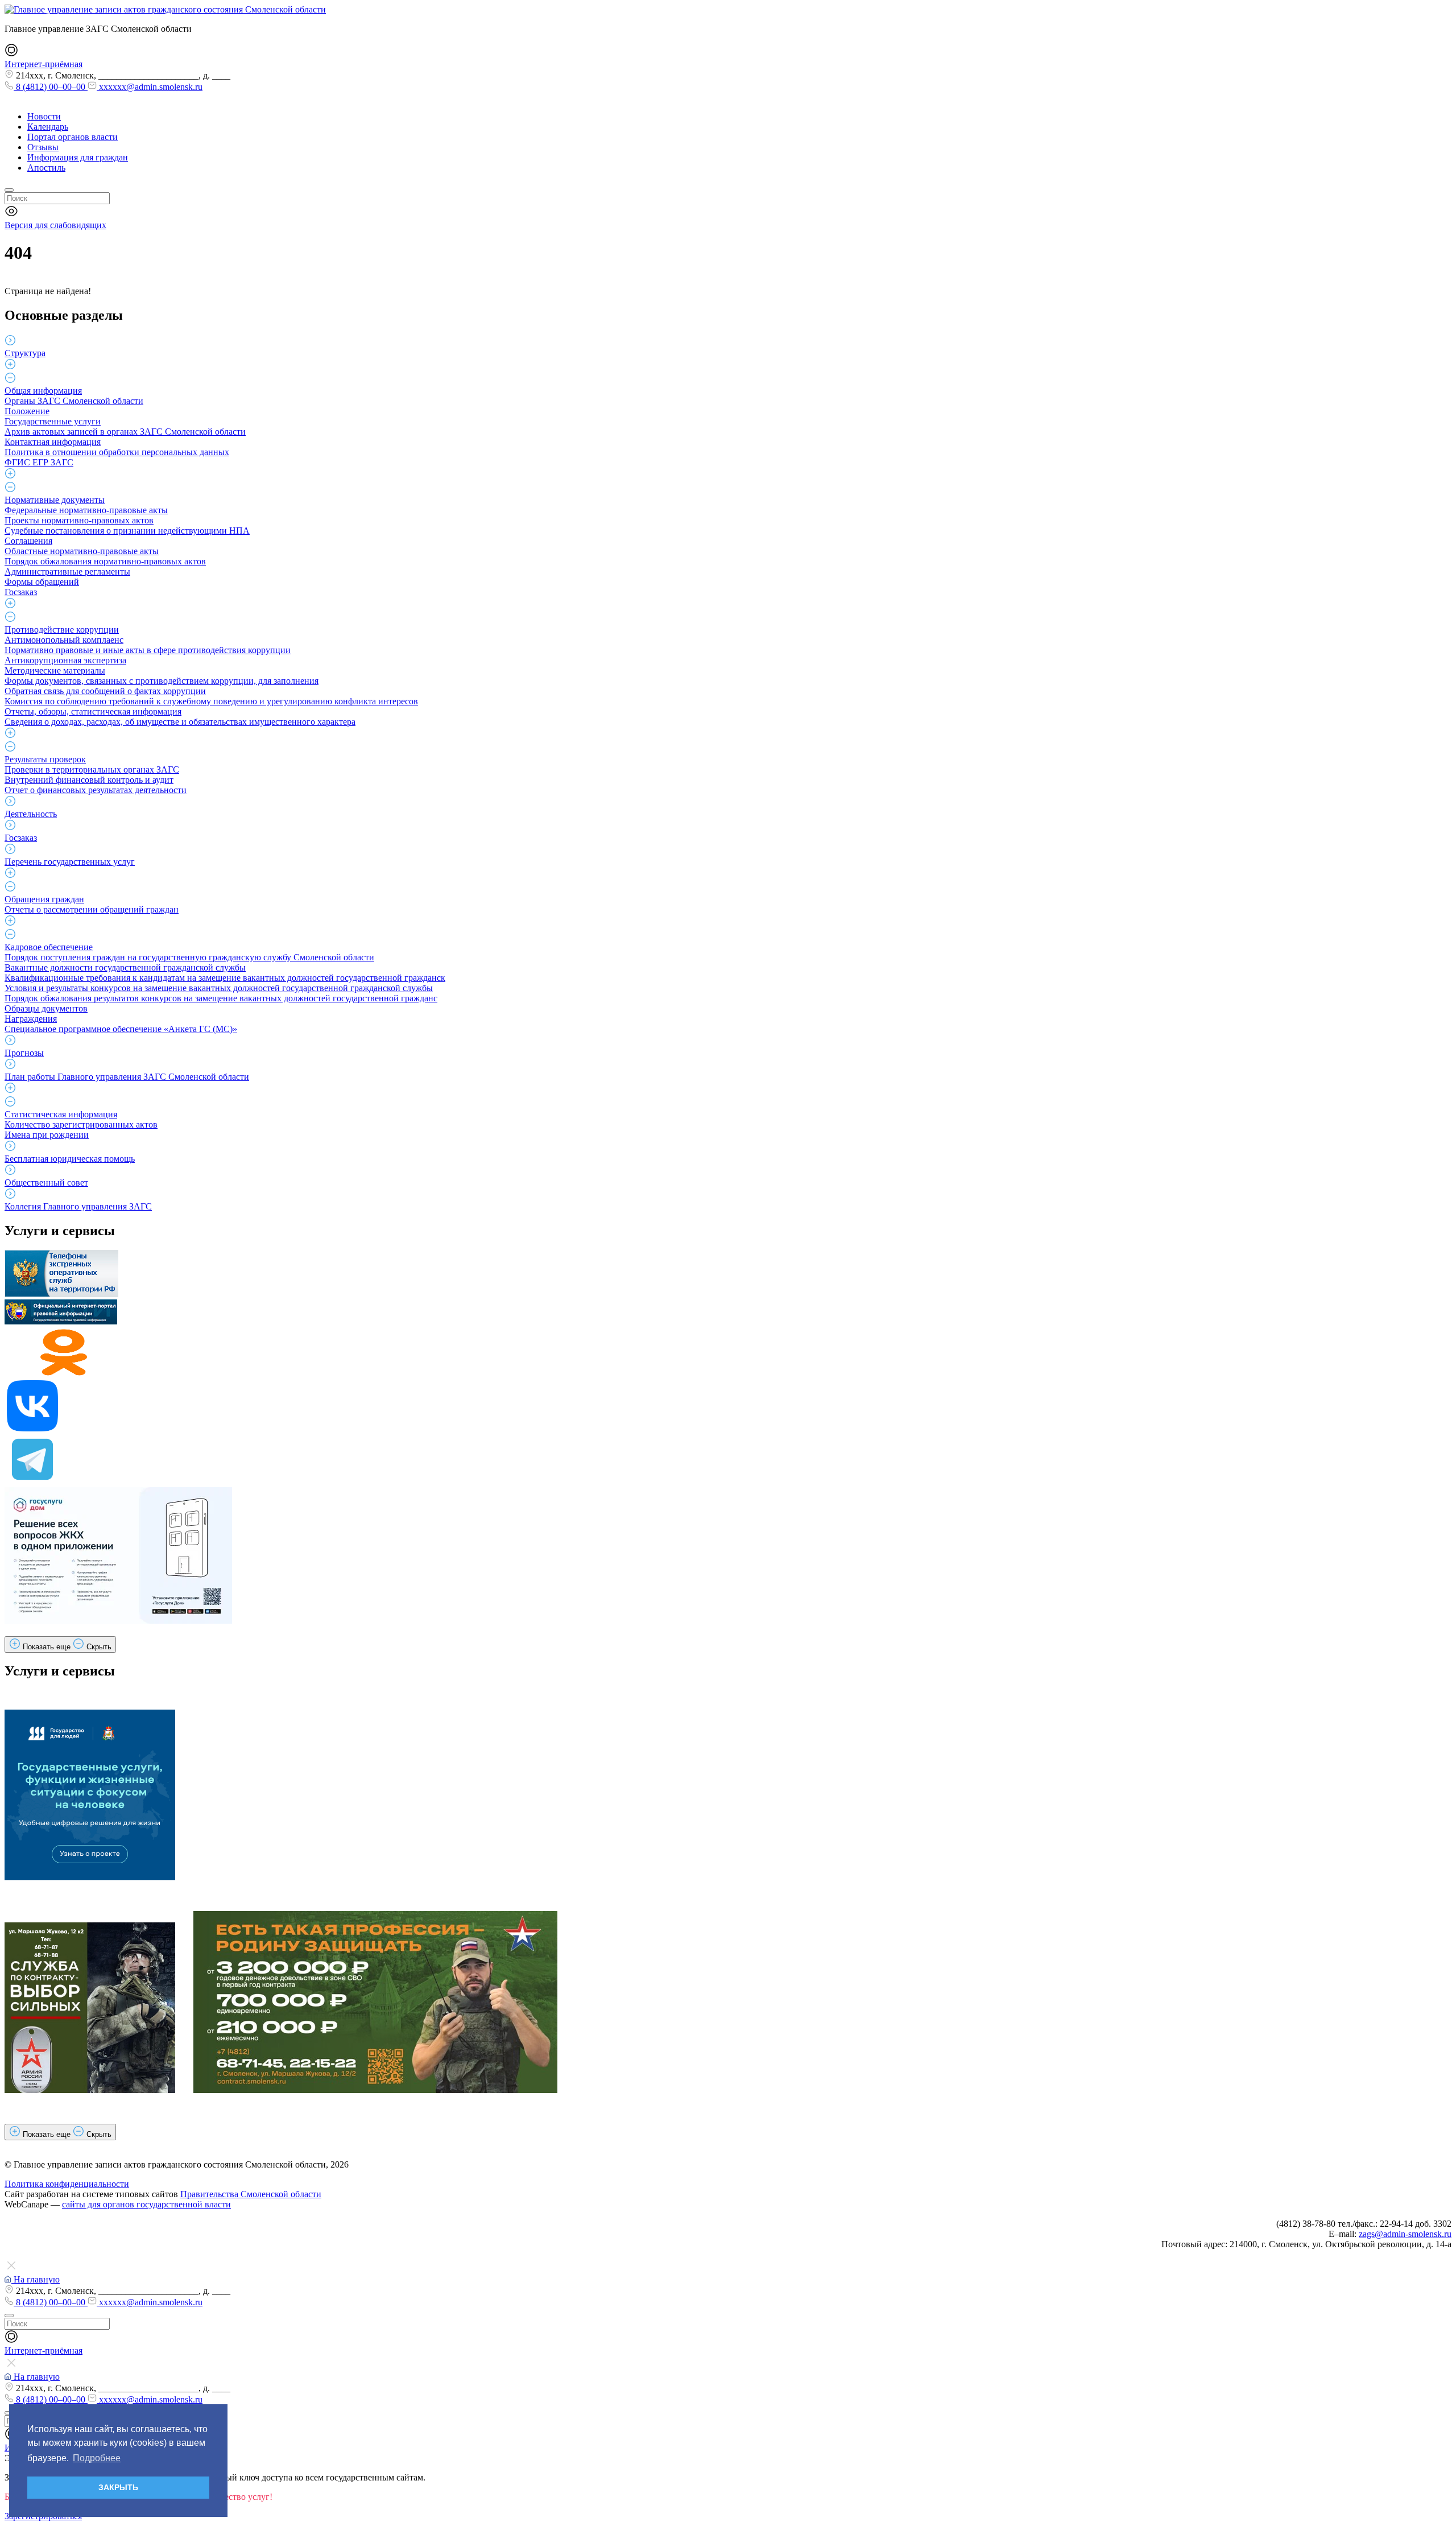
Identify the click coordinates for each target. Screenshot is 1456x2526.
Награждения (31, 1019)
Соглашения (28, 541)
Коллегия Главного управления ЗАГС (78, 1206)
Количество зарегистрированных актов (81, 1124)
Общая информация (43, 391)
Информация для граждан (78, 157)
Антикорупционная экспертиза (65, 660)
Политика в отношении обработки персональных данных (117, 452)
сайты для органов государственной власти (146, 2204)
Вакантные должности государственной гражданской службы (125, 967)
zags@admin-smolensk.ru (1405, 2234)
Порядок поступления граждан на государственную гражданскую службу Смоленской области (189, 957)
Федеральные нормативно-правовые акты (86, 510)
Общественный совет (46, 1182)
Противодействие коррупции (62, 630)
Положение (27, 411)
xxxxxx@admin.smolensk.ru (150, 87)
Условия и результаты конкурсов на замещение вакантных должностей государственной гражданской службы (219, 988)
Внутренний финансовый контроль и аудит (89, 780)
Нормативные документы (55, 500)
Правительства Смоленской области (251, 2194)
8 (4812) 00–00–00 (51, 87)
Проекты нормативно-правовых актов (79, 520)
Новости (44, 116)
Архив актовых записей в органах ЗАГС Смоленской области (125, 432)
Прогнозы (24, 1053)
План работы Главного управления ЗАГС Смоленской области (127, 1077)
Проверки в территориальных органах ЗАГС (92, 769)
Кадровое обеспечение (49, 947)
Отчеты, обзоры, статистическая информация (93, 711)
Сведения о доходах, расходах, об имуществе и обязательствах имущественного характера (180, 722)
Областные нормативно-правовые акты (82, 551)
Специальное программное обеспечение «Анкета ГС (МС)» (121, 1029)
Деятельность (31, 814)
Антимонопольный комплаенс (64, 640)
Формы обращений (42, 582)
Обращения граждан (44, 899)
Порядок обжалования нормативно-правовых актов (105, 561)
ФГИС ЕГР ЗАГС (39, 462)
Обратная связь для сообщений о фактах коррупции (105, 691)
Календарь (48, 127)
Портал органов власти (73, 137)
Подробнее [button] (97, 2458)
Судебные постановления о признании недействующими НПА (127, 531)
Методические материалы (55, 670)
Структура (25, 353)
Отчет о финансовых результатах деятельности (96, 790)
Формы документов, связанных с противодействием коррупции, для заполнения (162, 681)
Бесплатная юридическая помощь (70, 1159)
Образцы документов (46, 1008)
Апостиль (46, 168)
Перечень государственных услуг (70, 862)
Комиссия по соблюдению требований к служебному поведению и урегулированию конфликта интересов (211, 701)
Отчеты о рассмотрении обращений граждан (92, 909)
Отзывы (43, 147)
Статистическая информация (61, 1114)
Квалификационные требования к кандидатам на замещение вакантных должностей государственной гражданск (225, 978)
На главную (36, 2279)
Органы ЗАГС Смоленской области (74, 401)
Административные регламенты (67, 571)
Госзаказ (21, 592)
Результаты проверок (45, 759)
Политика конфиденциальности (67, 2184)
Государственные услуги (53, 421)
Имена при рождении (47, 1135)
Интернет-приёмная (44, 64)
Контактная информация (53, 442)
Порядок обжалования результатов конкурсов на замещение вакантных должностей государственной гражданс (221, 998)
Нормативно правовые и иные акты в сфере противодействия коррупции (148, 650)
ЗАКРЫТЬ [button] (118, 2487)
